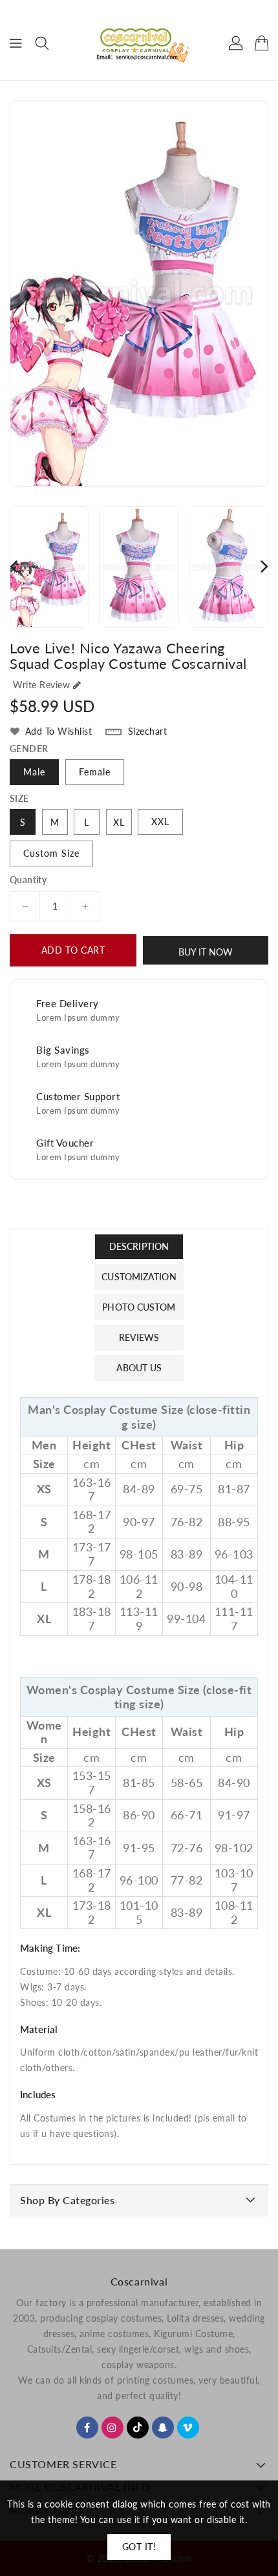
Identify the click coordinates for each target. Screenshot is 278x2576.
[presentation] (14, 566)
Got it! (139, 2547)
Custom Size (51, 853)
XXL (160, 822)
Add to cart (73, 950)
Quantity (28, 880)
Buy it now (206, 952)
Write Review (41, 685)
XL (119, 822)
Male (34, 772)
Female (95, 772)
